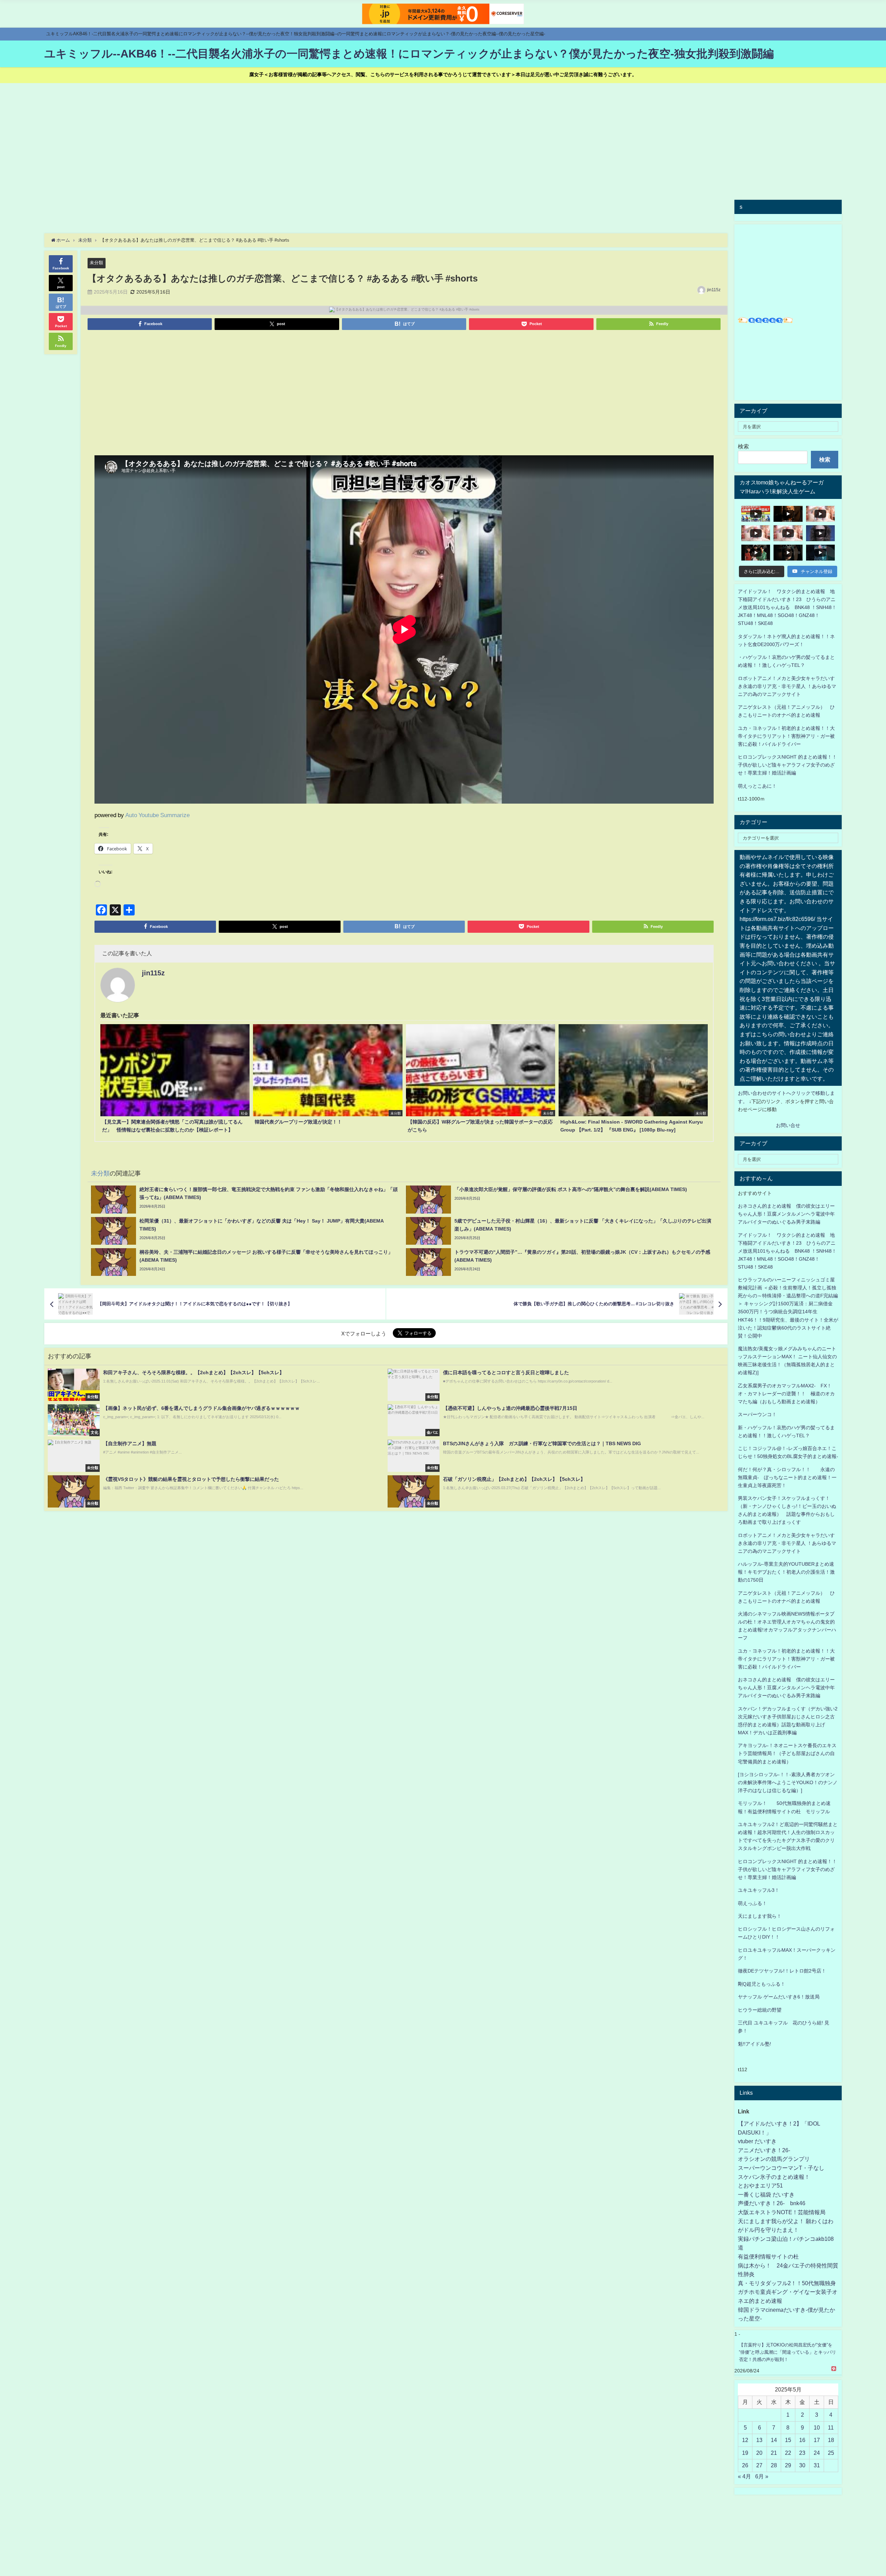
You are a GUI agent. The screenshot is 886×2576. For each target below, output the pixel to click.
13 (759, 2440)
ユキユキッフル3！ (759, 1890)
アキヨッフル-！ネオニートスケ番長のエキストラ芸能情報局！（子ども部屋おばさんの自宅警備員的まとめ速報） (787, 1753)
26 (745, 2465)
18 (831, 2440)
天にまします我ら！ (760, 1916)
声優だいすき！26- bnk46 (772, 2203)
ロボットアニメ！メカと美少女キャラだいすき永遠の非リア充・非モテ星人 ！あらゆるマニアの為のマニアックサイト (787, 1543)
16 (802, 2440)
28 (774, 2465)
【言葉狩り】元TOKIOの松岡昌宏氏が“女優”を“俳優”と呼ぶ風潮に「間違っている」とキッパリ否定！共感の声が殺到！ (788, 2352)
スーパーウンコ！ (757, 1414)
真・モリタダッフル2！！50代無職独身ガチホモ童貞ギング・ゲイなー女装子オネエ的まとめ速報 (788, 2292)
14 (774, 2440)
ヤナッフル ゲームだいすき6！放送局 (779, 1997)
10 (817, 2427)
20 (759, 2453)
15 (788, 2440)
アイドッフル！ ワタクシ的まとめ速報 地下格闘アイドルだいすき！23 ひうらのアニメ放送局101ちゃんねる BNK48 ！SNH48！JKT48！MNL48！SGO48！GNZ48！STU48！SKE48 (787, 607)
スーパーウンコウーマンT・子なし (781, 2168)
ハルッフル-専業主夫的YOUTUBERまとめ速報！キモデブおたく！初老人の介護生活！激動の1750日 (786, 1572)
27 (759, 2465)
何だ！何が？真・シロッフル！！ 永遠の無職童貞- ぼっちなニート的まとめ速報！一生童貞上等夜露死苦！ (787, 1477)
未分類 (96, 263)
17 (817, 2440)
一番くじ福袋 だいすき (766, 2194)
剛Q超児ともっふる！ (762, 1984)
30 (802, 2465)
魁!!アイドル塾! (754, 2044)
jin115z (714, 290)
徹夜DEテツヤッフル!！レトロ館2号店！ (782, 1971)
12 (745, 2440)
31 (817, 2465)
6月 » (762, 2476)
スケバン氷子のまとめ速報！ (774, 2177)
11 (831, 2427)
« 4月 (744, 2476)
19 (745, 2453)
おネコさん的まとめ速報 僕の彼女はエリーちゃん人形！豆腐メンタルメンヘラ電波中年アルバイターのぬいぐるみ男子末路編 (786, 1214)
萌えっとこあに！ (757, 786)
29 (788, 2465)
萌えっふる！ (752, 1903)
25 (831, 2453)
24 (817, 2453)
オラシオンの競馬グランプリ (774, 2159)
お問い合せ (788, 1125)
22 (788, 2453)
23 (802, 2453)
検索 (743, 446)
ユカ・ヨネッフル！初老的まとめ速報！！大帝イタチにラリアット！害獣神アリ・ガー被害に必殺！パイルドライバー (786, 736)
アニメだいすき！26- (764, 2150)
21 (774, 2453)
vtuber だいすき (757, 2141)
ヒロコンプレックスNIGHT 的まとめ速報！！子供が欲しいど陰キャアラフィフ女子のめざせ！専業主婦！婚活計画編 (787, 765)
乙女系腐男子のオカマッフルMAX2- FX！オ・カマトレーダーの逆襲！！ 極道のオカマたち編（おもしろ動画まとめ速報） (786, 1394)
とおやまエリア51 (760, 2185)
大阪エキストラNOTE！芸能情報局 (782, 2212)
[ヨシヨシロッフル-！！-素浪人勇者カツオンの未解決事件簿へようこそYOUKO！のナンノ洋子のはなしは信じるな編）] (788, 1782)
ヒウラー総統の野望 (760, 2010)
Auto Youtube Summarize (157, 815)
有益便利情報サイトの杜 (768, 2256)
